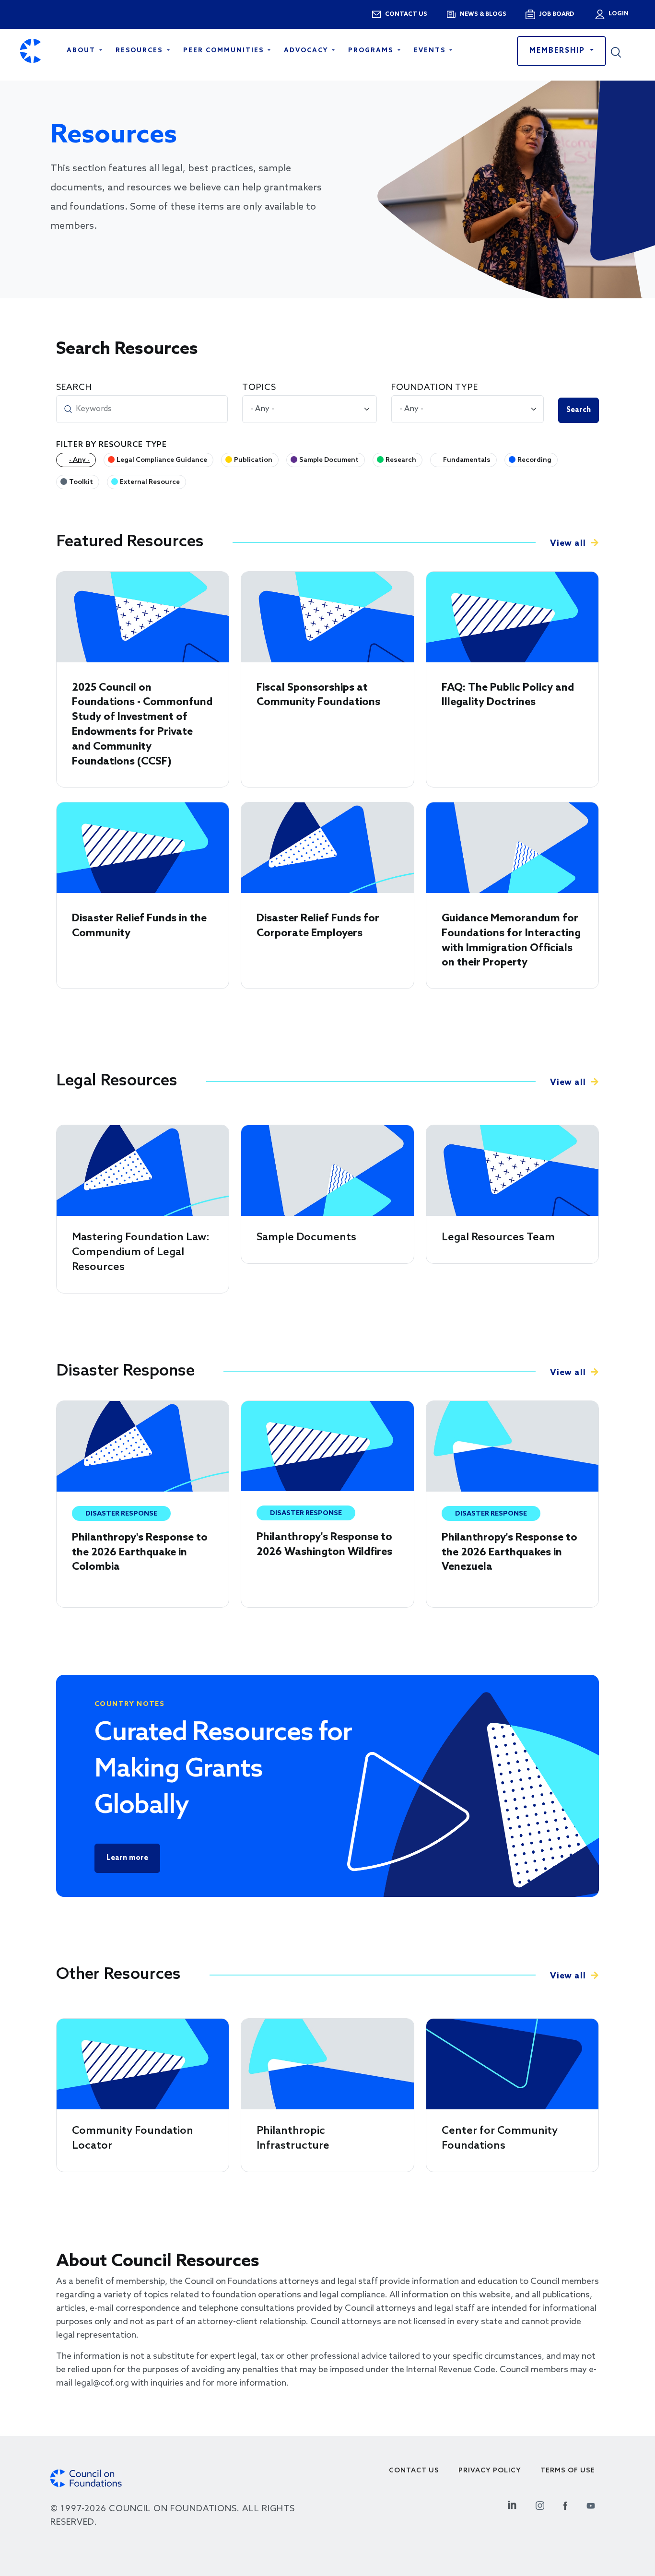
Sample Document (329, 460)
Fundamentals (467, 460)
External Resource (150, 482)
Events (431, 51)
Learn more (127, 1858)
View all (568, 543)
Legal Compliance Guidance (162, 460)
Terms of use (568, 2471)
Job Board (556, 14)
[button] (623, 51)
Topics (259, 388)
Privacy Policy (490, 2471)
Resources (140, 51)
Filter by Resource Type (111, 445)
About (82, 51)
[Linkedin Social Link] (512, 2504)
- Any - (79, 460)
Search (74, 388)
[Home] (30, 51)
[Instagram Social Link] (540, 2504)
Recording (534, 460)
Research (401, 460)
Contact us (406, 14)
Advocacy (307, 51)
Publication (253, 460)
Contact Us (414, 2471)
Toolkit (81, 482)
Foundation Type (435, 388)
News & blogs (483, 14)
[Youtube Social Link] (591, 2504)
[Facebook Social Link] (565, 2504)
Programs (372, 51)
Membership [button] (559, 51)
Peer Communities (225, 51)
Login (618, 14)
